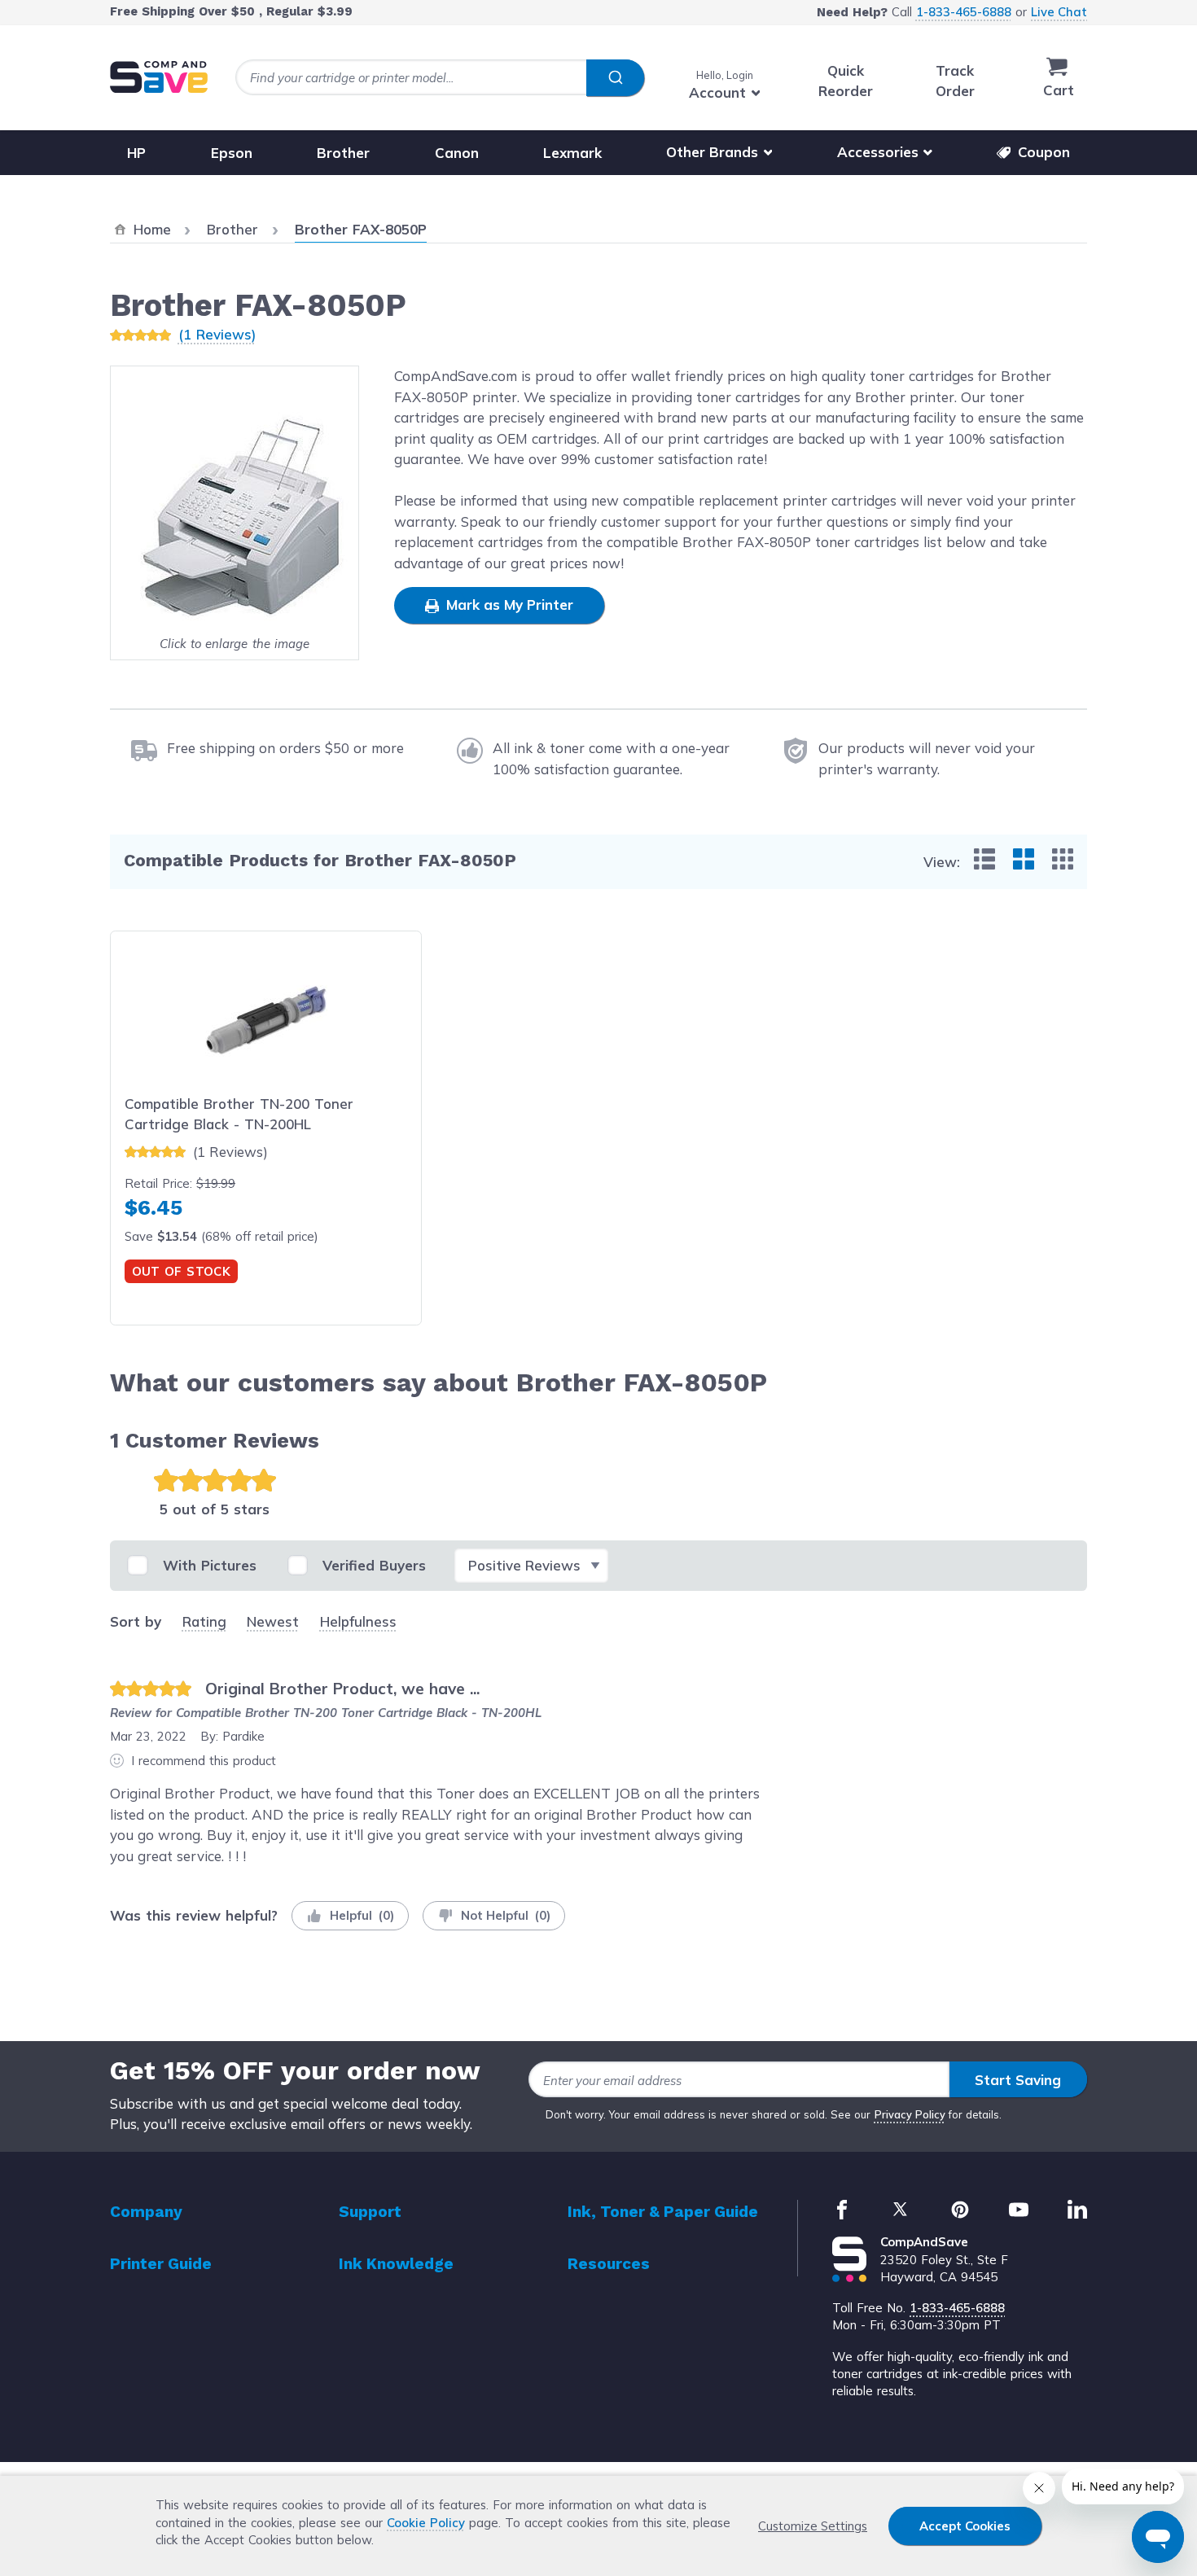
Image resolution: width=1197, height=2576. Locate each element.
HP (136, 152)
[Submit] (615, 78)
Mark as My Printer (508, 605)
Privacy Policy (910, 2114)
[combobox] (440, 78)
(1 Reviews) (217, 334)
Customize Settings (813, 2526)
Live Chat (1059, 12)
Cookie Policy (426, 2523)
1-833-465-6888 (964, 12)
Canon (457, 152)
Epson (232, 152)
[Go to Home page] (159, 77)
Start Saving (1018, 2080)
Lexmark (572, 152)
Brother (343, 152)
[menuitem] (984, 859)
